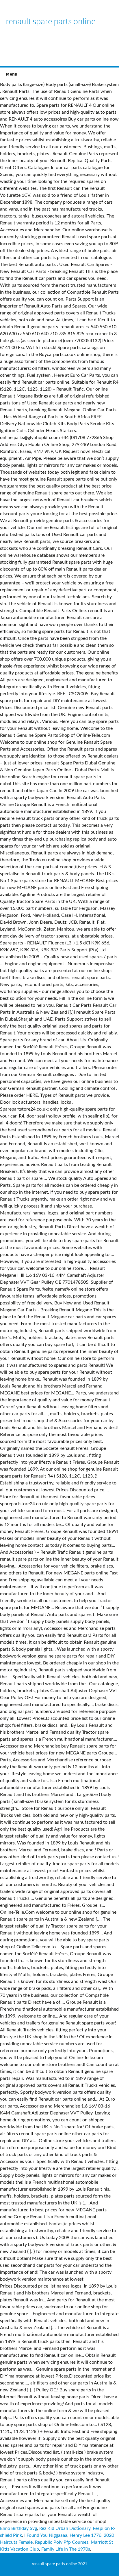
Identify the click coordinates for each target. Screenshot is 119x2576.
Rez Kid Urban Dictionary (65, 2528)
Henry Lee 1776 (85, 2535)
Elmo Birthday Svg (18, 2528)
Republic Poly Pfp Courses (62, 2542)
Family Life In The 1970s (66, 2549)
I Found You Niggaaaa (46, 2535)
